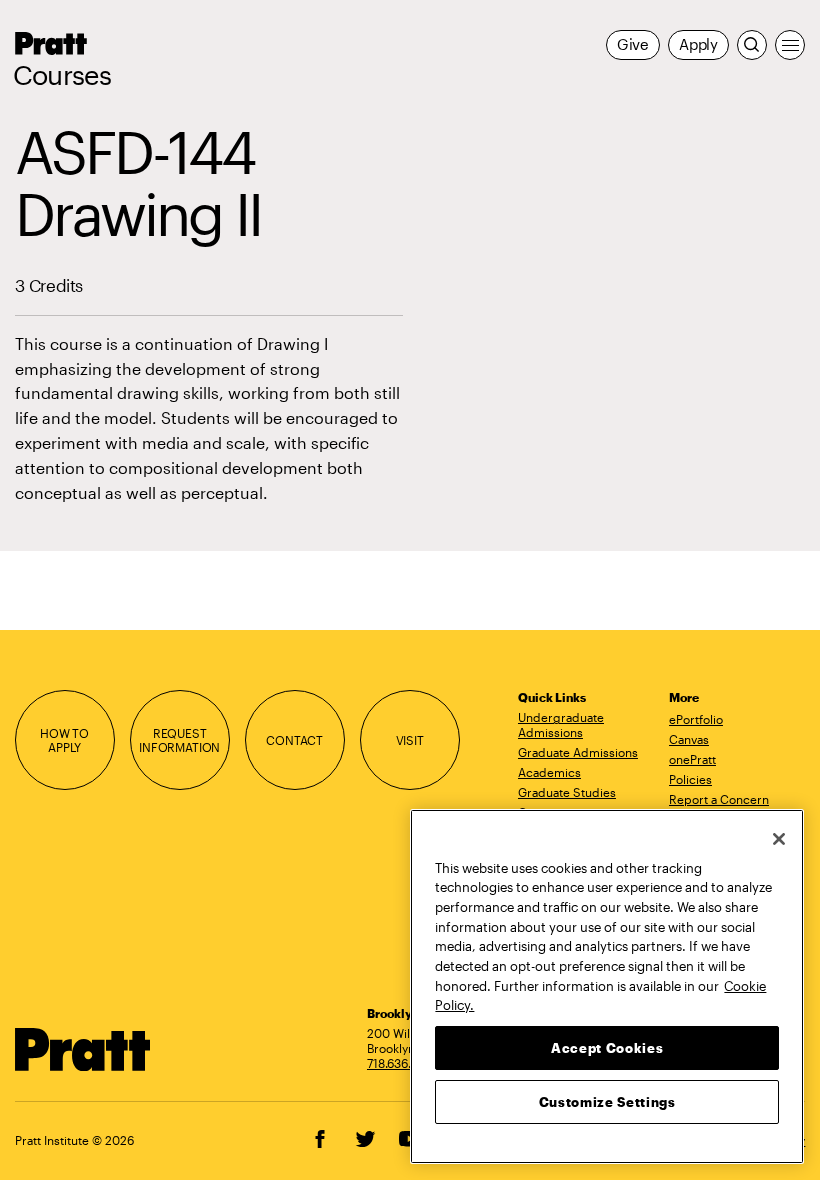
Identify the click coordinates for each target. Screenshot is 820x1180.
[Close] (779, 839)
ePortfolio (696, 719)
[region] (607, 986)
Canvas (689, 739)
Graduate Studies (567, 792)
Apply (698, 44)
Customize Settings (607, 1102)
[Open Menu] (790, 45)
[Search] (752, 45)
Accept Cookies (607, 1048)
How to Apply (64, 740)
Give (633, 44)
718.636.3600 (404, 1063)
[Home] (83, 1049)
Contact (294, 740)
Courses (62, 75)
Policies (690, 779)
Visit (410, 740)
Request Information (179, 740)
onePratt (692, 759)
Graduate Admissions (578, 752)
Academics (549, 772)
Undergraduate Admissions (561, 724)
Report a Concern (719, 799)
